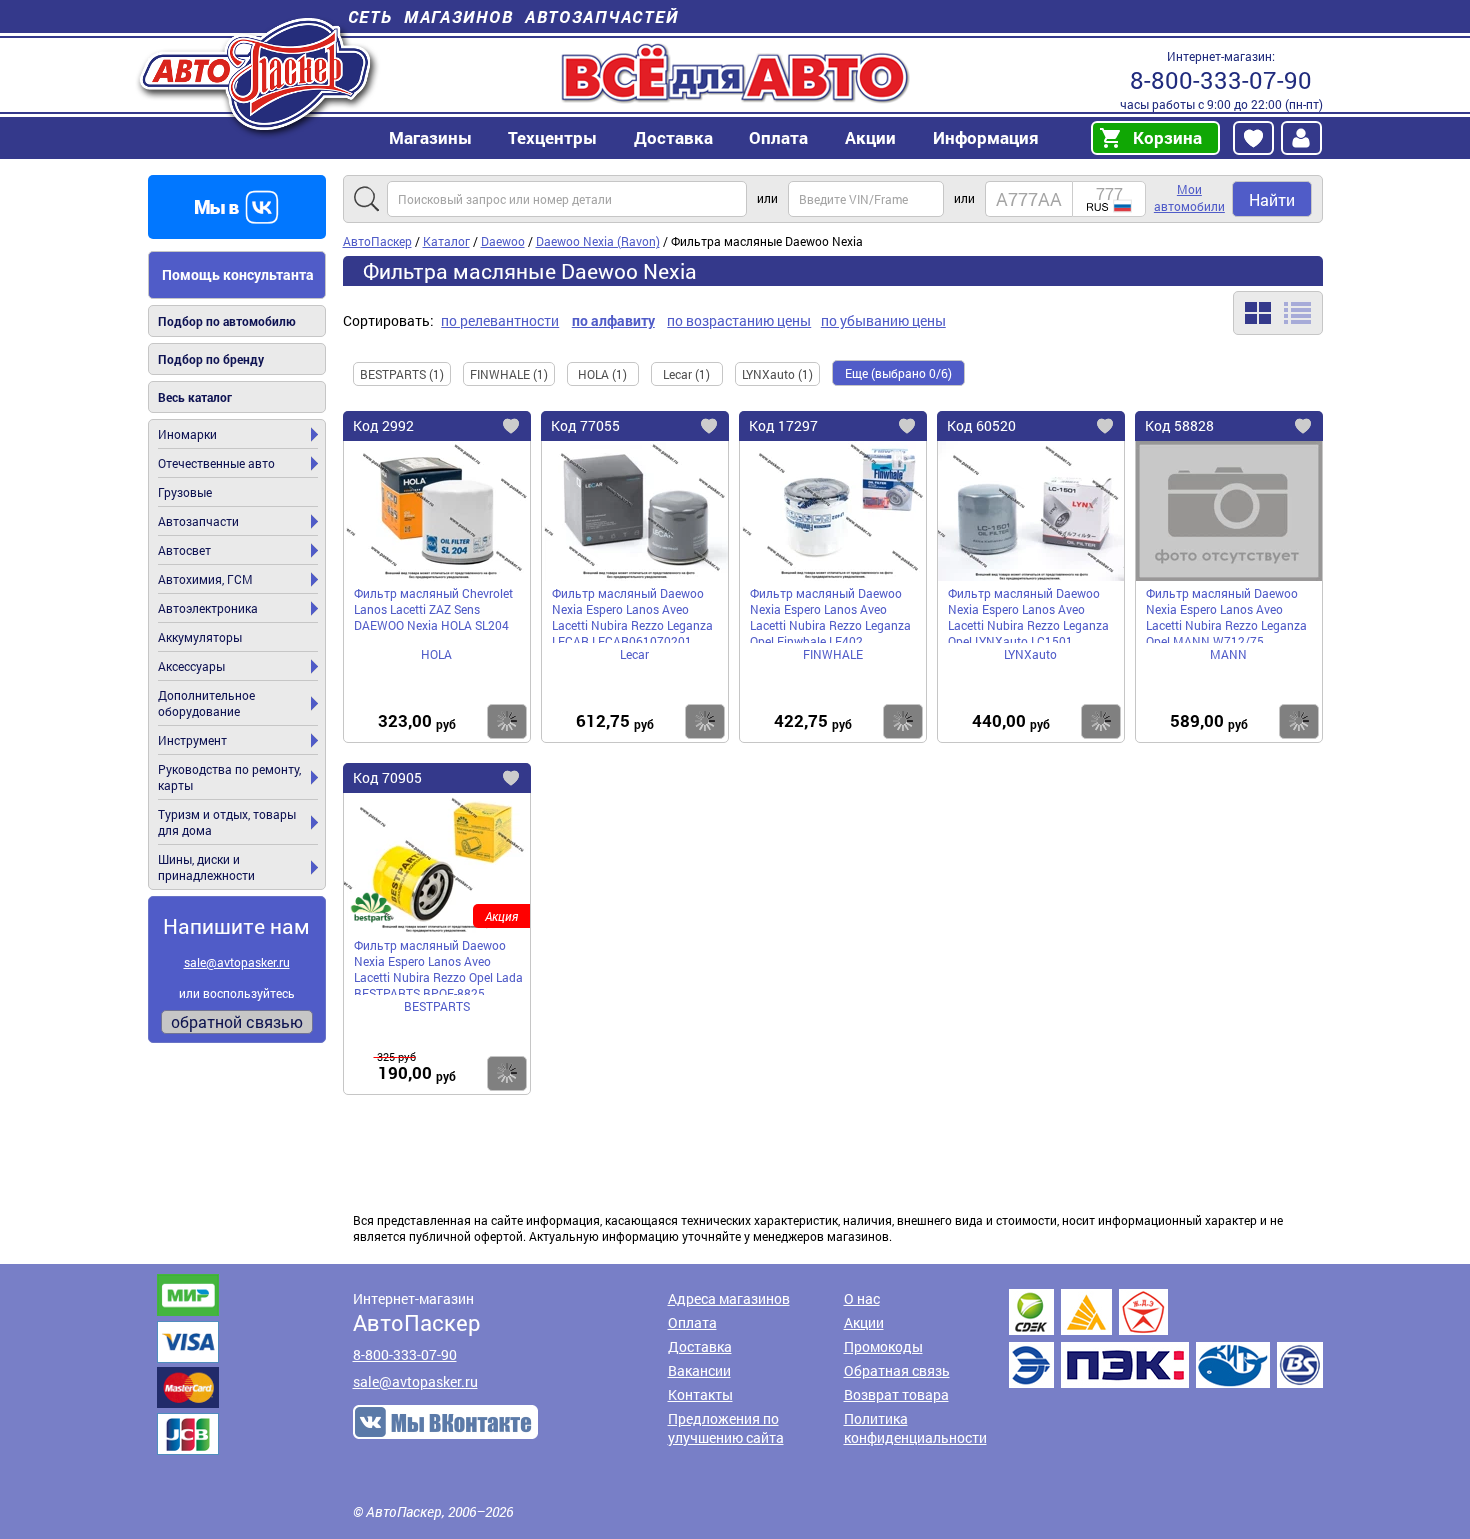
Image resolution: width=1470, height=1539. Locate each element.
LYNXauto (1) (777, 374)
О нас (862, 1298)
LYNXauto (1030, 654)
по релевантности (500, 320)
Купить (507, 721)
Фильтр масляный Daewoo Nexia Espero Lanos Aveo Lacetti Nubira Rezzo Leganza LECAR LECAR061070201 (632, 614)
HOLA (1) (602, 374)
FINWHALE (833, 654)
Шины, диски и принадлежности (206, 867)
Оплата (778, 137)
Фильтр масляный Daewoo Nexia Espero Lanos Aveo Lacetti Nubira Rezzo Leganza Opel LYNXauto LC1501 (1028, 614)
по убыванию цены (883, 320)
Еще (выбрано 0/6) (898, 373)
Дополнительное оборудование (206, 703)
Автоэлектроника (208, 608)
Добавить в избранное (527, 429)
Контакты (700, 1394)
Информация (986, 137)
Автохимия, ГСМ (205, 579)
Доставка (673, 137)
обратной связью (237, 1021)
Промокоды (883, 1346)
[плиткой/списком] (1278, 313)
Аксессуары (191, 666)
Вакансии (699, 1370)
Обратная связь (897, 1370)
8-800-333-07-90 (1221, 80)
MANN (1228, 654)
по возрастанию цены (739, 320)
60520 (981, 425)
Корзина (1167, 137)
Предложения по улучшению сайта (726, 1428)
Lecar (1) (686, 374)
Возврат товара (896, 1394)
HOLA (436, 654)
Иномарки (187, 434)
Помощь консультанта (238, 274)
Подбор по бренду (211, 359)
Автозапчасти (198, 521)
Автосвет (184, 550)
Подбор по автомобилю (227, 321)
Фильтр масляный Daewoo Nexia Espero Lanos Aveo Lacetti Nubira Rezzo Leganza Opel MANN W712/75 (1226, 614)
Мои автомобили (1189, 197)
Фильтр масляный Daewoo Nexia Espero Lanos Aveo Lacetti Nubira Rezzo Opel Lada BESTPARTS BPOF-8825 (438, 966)
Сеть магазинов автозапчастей (513, 16)
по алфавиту (613, 320)
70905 (387, 777)
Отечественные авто (216, 463)
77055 (585, 425)
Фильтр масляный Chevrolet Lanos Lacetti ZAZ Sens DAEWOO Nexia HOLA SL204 (433, 609)
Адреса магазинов (729, 1298)
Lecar (634, 654)
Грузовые (185, 492)
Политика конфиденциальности (915, 1428)
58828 (1179, 425)
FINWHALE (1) (509, 374)
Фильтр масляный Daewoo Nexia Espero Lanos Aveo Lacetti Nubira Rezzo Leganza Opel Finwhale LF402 (830, 614)
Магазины (430, 137)
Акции (864, 1322)
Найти (1272, 199)
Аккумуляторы (200, 637)
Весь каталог (195, 397)
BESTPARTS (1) (402, 374)
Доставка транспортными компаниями (1166, 1338)
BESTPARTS (437, 1006)
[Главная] (257, 73)
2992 (383, 425)
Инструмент (192, 740)
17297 (783, 425)
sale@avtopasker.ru (237, 962)
